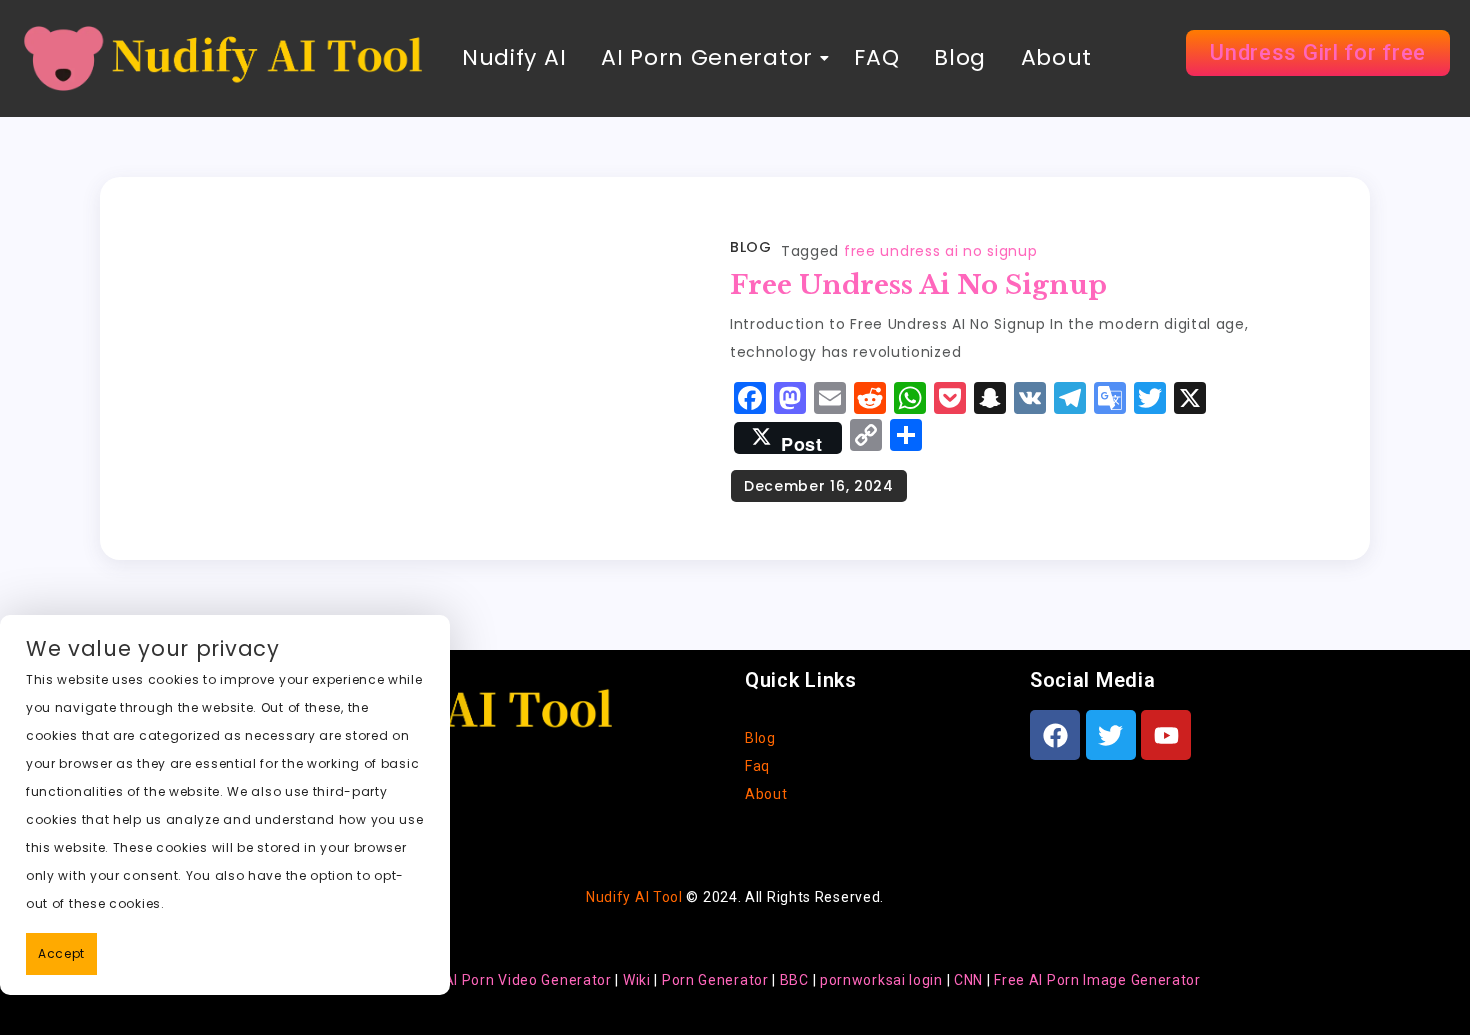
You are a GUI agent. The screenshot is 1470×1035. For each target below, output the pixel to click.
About (1057, 57)
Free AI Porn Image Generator (1097, 980)
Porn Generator (715, 980)
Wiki (637, 980)
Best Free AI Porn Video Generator (493, 980)
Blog (960, 57)
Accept (61, 953)
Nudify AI (514, 57)
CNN (968, 980)
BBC (794, 980)
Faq (757, 766)
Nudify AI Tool (634, 897)
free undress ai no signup (941, 251)
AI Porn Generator (707, 57)
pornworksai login (881, 980)
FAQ (874, 57)
